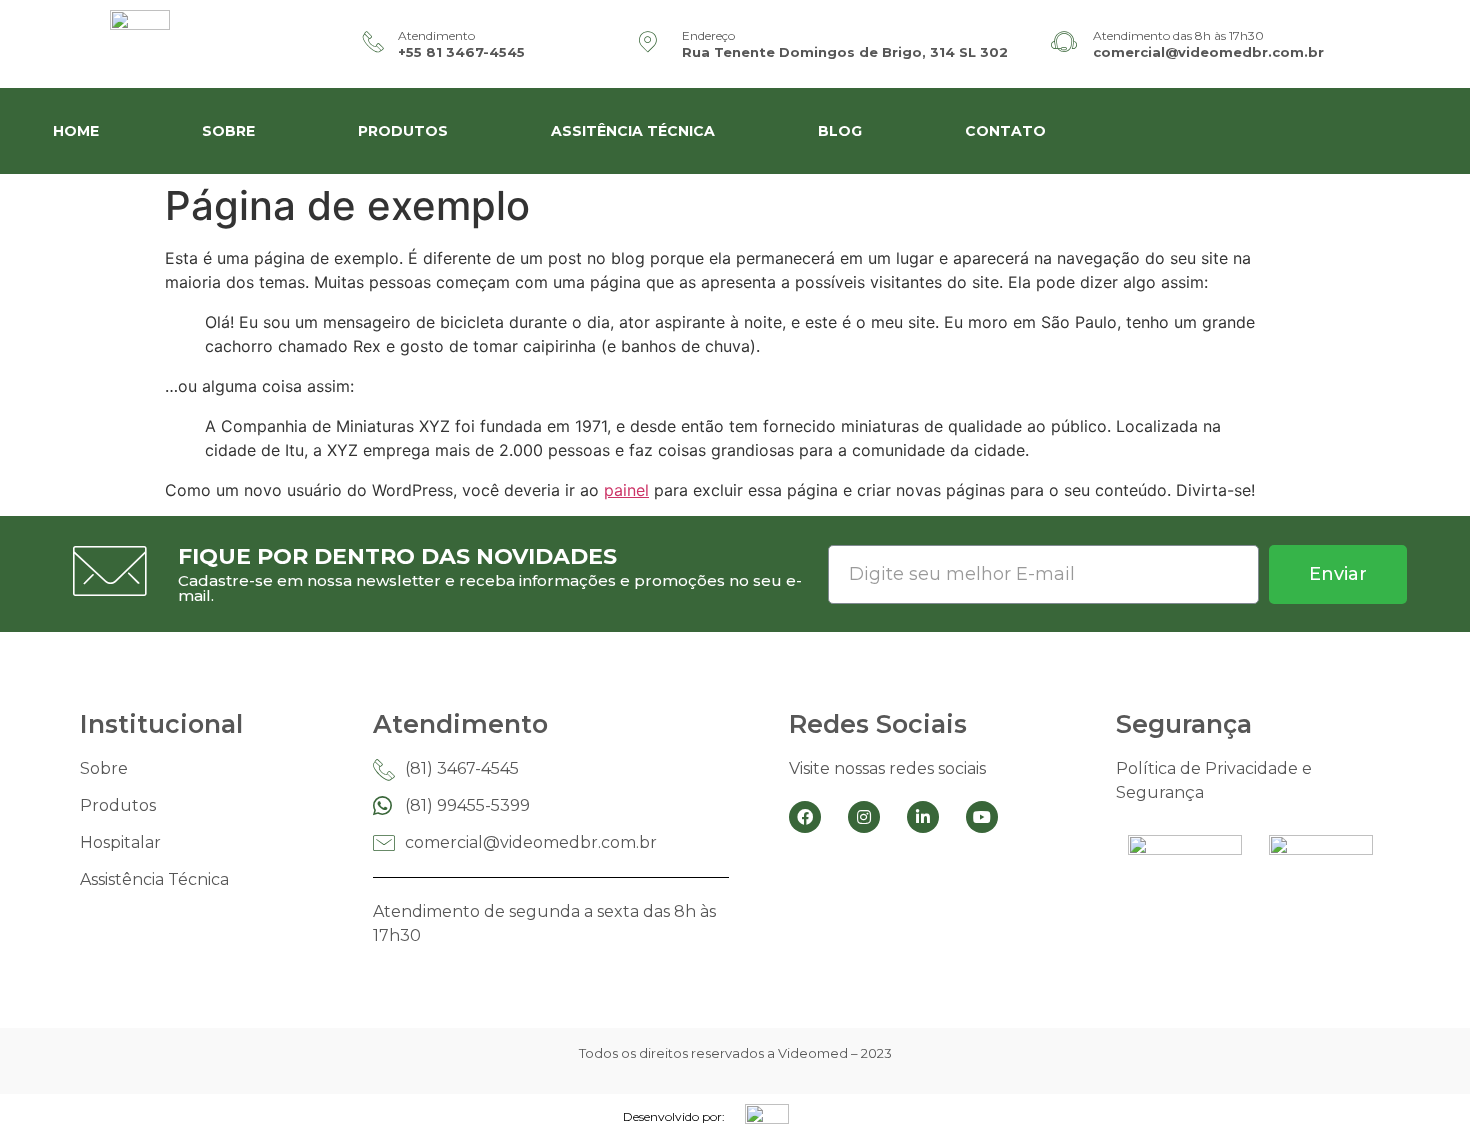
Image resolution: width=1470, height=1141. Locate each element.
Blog (840, 131)
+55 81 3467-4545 (461, 52)
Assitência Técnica (633, 131)
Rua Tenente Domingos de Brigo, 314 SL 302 (845, 52)
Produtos (403, 131)
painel (626, 490)
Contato (1005, 131)
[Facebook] (805, 817)
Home (76, 131)
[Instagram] (864, 817)
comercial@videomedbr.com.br (1208, 52)
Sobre (228, 131)
